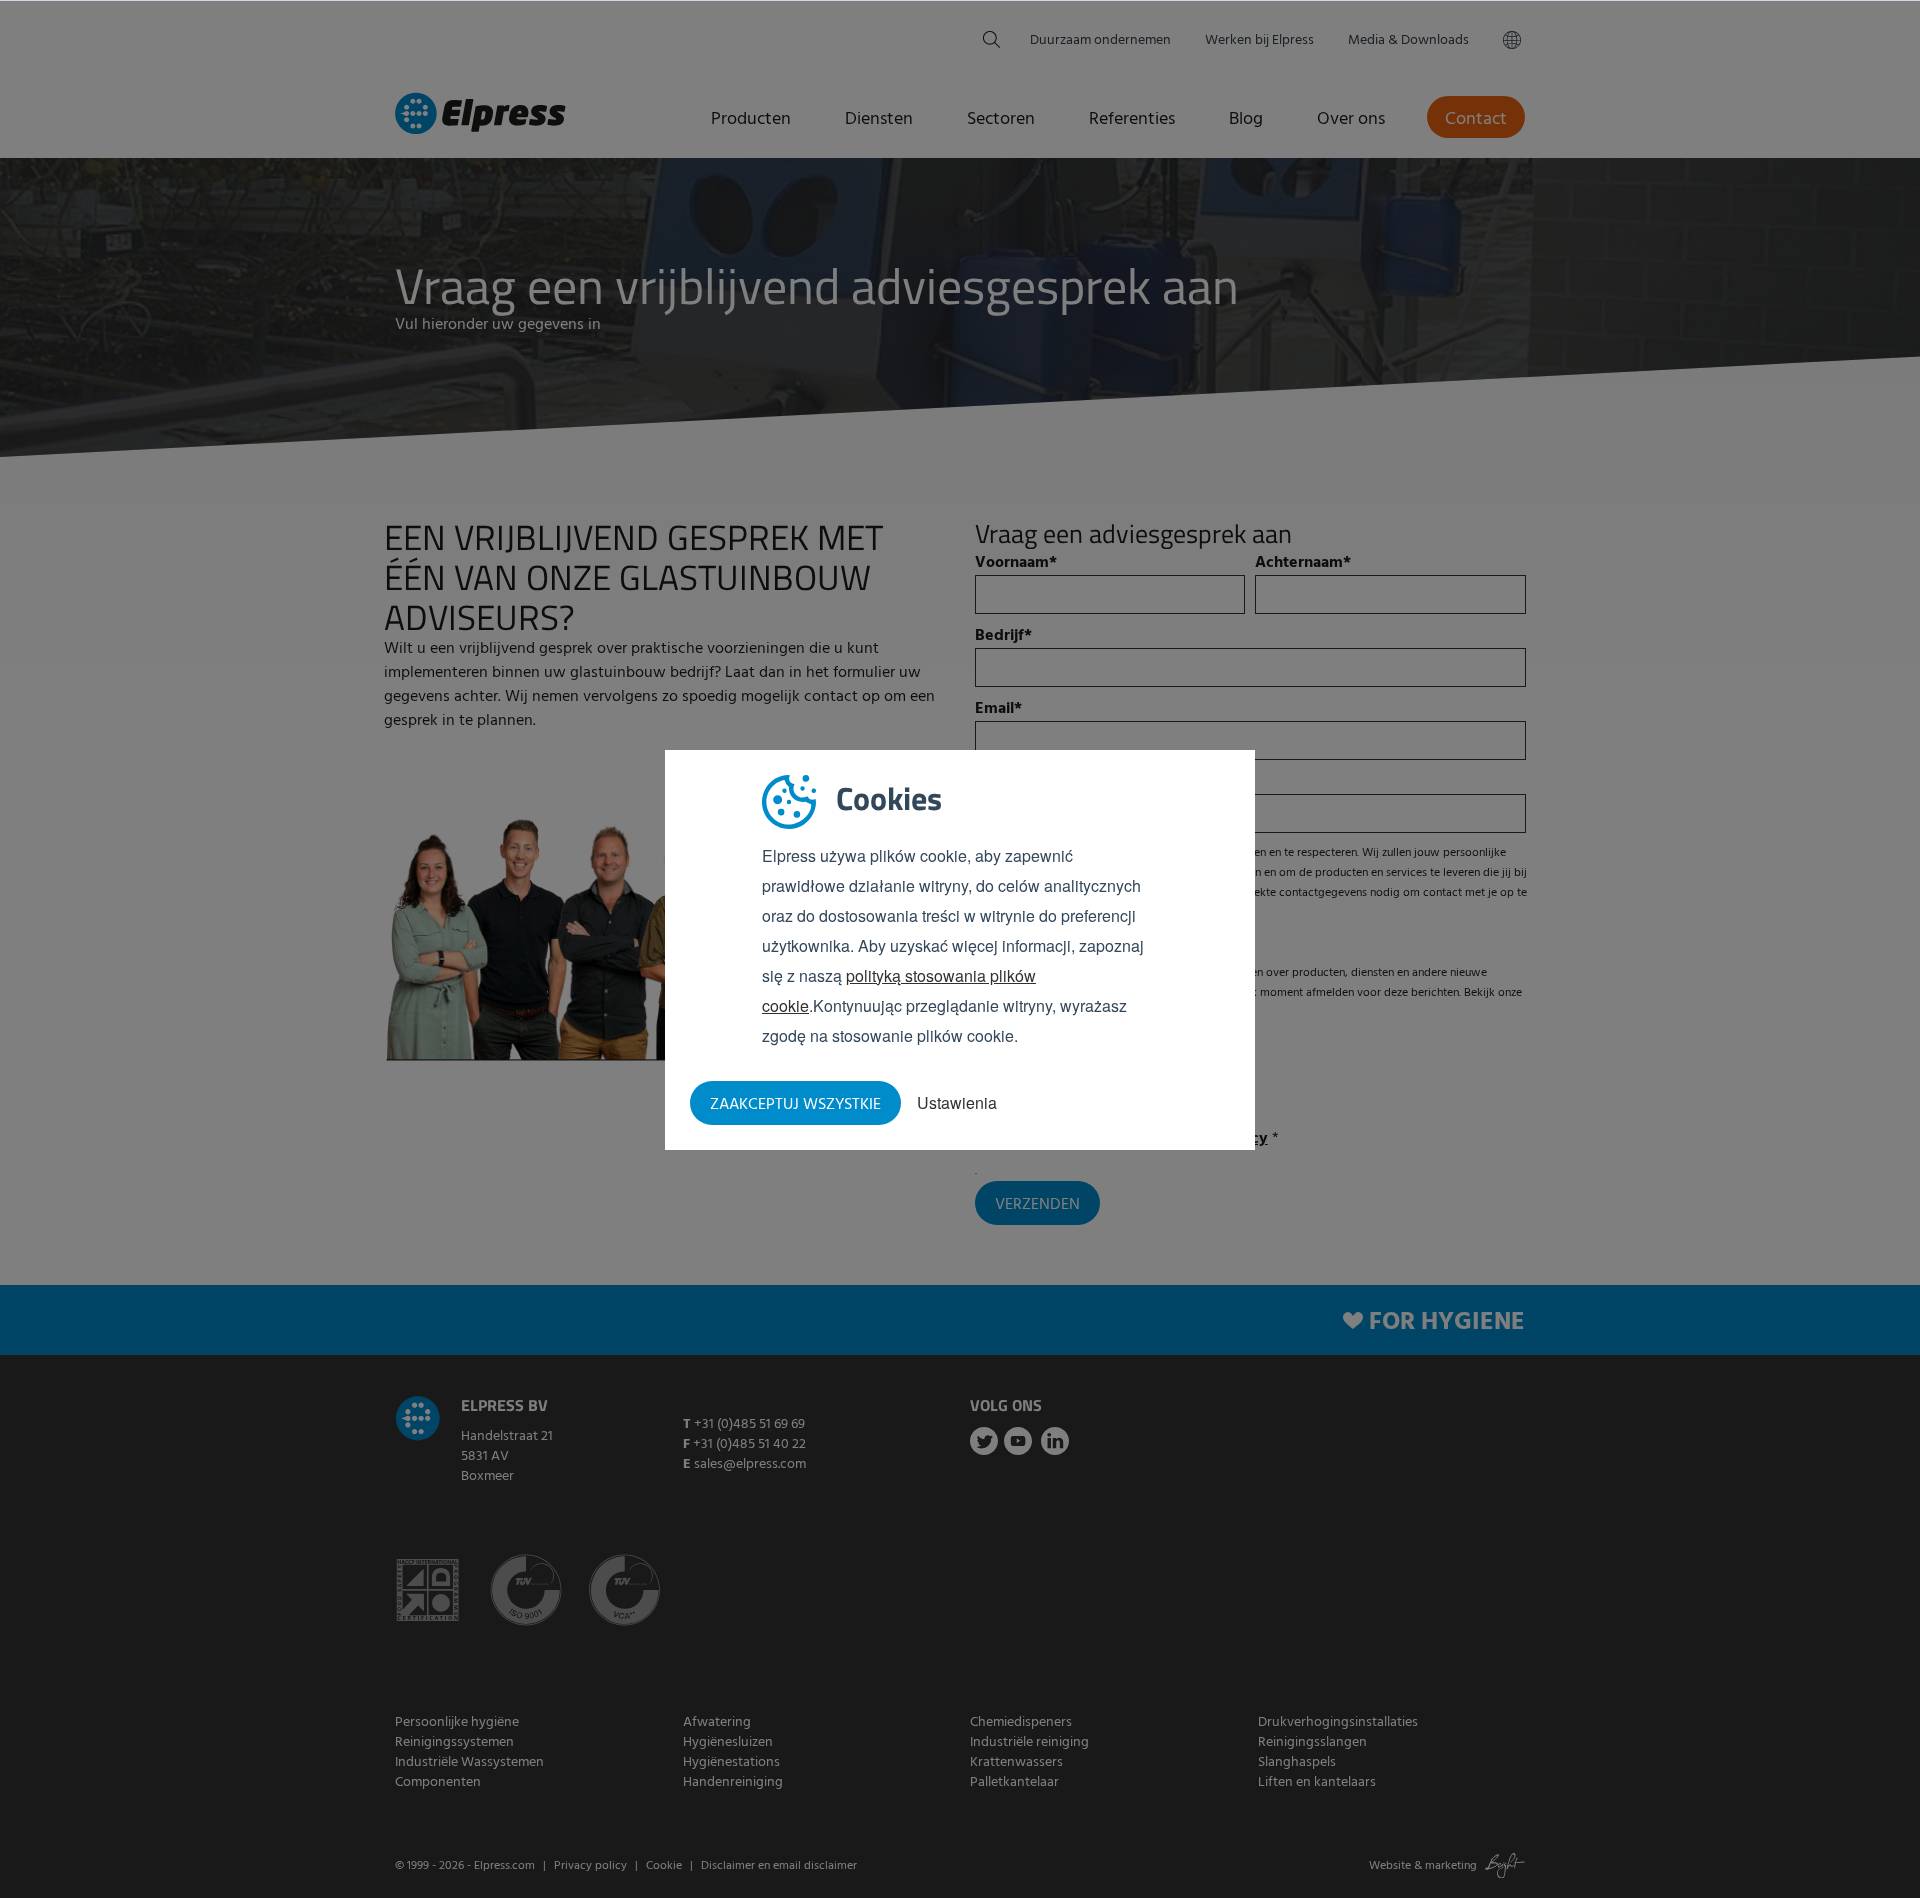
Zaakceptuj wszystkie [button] (795, 1105)
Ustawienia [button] (957, 1102)
